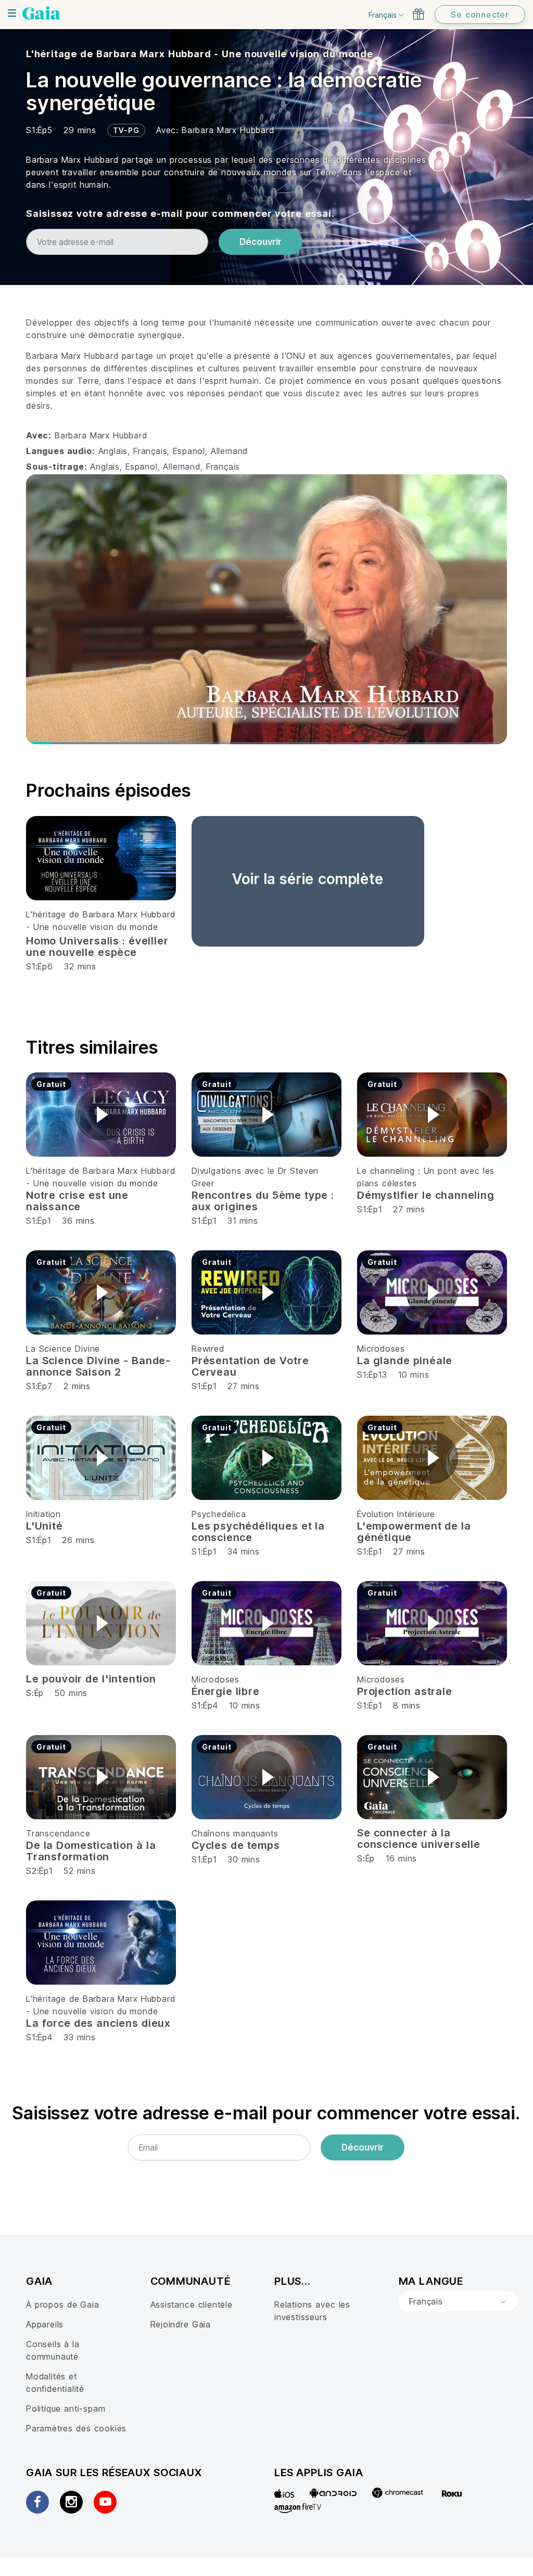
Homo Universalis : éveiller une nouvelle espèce (97, 947)
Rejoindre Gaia (181, 2324)
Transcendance (58, 1833)
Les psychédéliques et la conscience (258, 1532)
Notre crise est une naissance (77, 1201)
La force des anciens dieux (98, 2023)
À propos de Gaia (63, 2305)
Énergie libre (226, 1691)
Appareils (45, 2324)
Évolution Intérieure (396, 1514)
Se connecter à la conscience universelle (419, 1839)
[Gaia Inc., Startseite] (41, 13)
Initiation (43, 1514)
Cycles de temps (236, 1845)
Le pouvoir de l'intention (91, 1679)
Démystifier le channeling (426, 1195)
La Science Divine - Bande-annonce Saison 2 (98, 1366)
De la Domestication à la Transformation (91, 1851)
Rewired (208, 1349)
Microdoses (381, 1349)
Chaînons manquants (235, 1833)
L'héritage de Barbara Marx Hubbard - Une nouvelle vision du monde (200, 54)
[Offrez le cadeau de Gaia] (418, 14)
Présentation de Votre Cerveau (250, 1366)
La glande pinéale (405, 1361)
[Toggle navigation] (12, 13)
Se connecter (480, 15)
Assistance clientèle (192, 2305)
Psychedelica (219, 1514)
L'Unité (45, 1526)
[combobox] (458, 2301)
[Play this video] (101, 1115)
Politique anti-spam (66, 2409)
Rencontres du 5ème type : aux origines (263, 1201)
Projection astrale (405, 1691)
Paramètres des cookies (76, 2428)
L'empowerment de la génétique (414, 1532)
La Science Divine (63, 1349)
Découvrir (261, 242)
